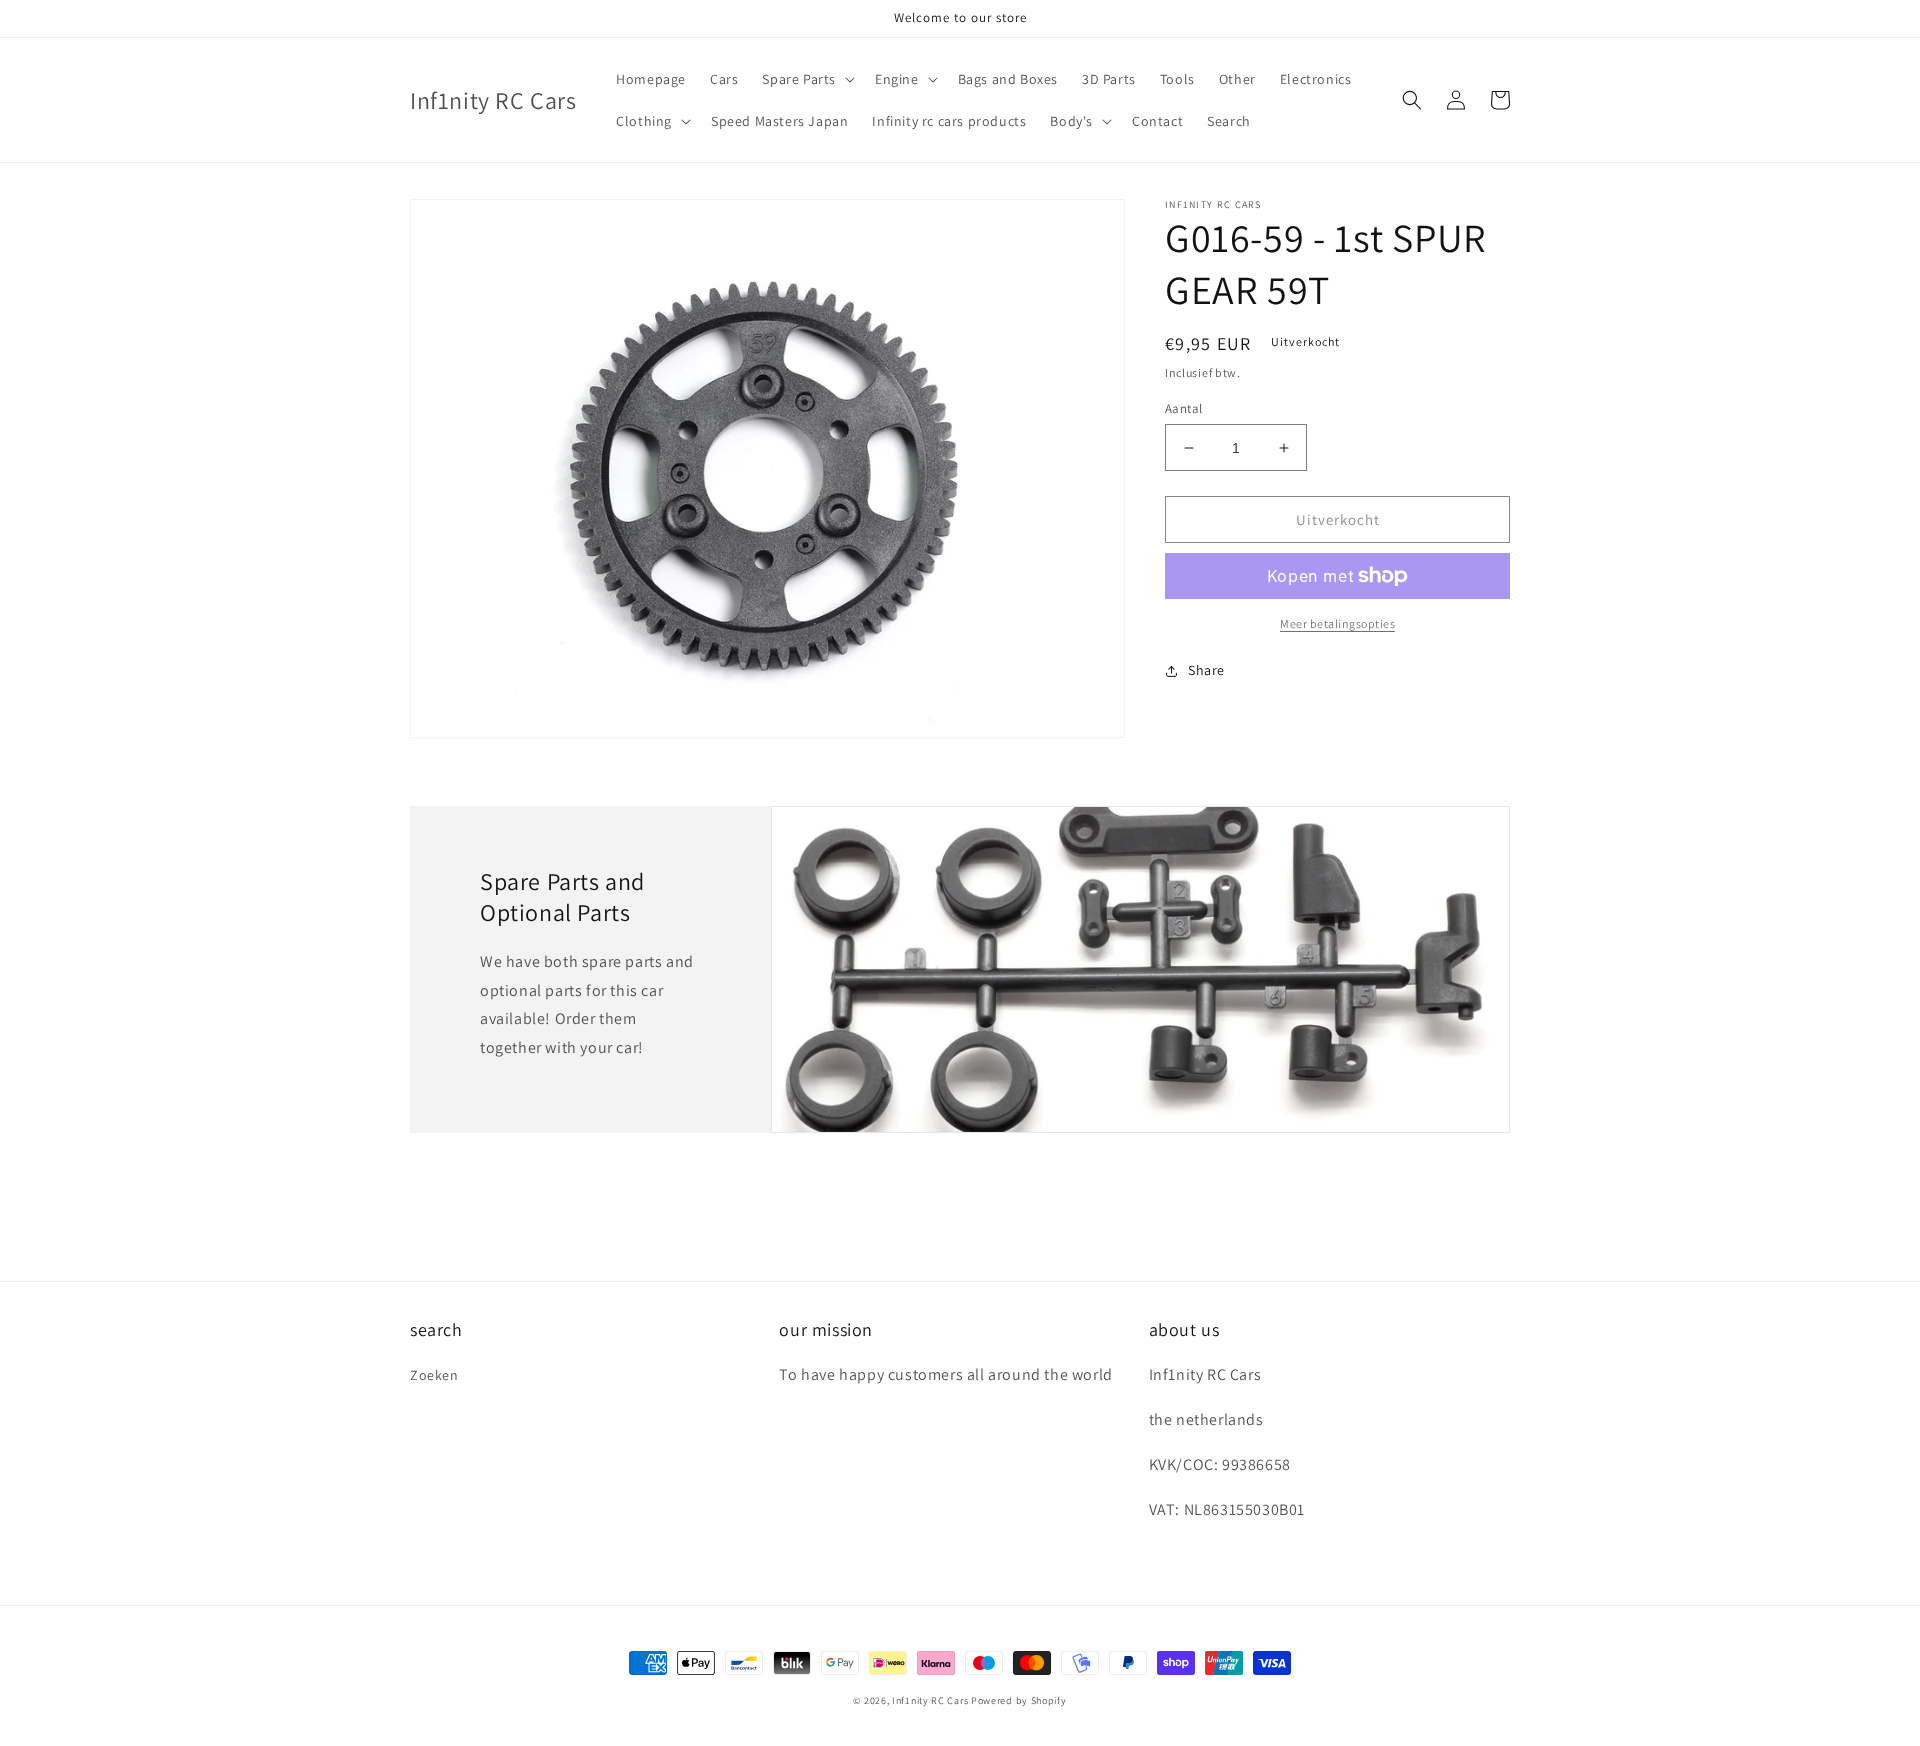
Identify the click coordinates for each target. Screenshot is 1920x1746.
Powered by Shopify (1019, 1700)
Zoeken (434, 1375)
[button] (806, 79)
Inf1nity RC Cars (930, 1700)
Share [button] (1206, 670)
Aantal (1183, 408)
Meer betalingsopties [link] (1337, 623)
